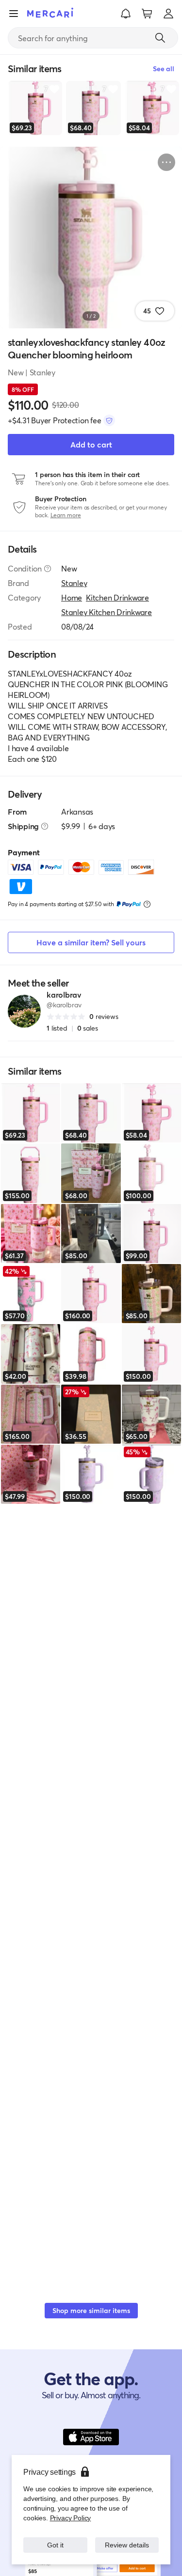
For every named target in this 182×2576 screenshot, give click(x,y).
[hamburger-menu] (14, 14)
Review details (127, 2545)
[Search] (160, 38)
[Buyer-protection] (109, 420)
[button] (126, 14)
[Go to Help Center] (48, 569)
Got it (55, 2545)
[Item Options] (166, 162)
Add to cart (91, 444)
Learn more (66, 515)
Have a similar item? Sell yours (91, 942)
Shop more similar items (91, 2310)
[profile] (168, 14)
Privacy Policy (70, 2518)
